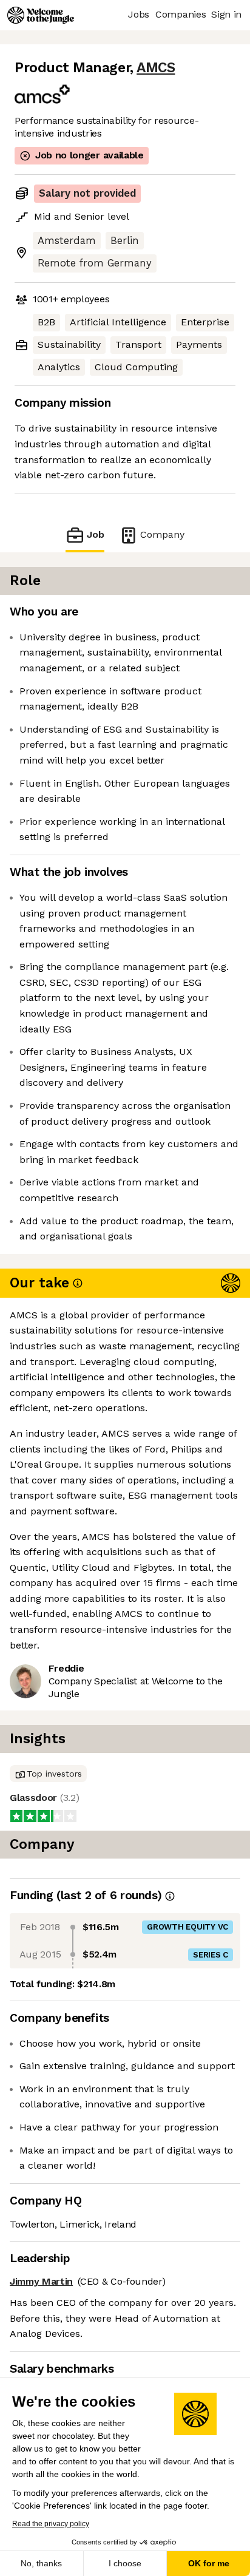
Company (162, 534)
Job (96, 534)
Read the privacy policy (51, 2524)
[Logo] (41, 15)
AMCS (156, 68)
